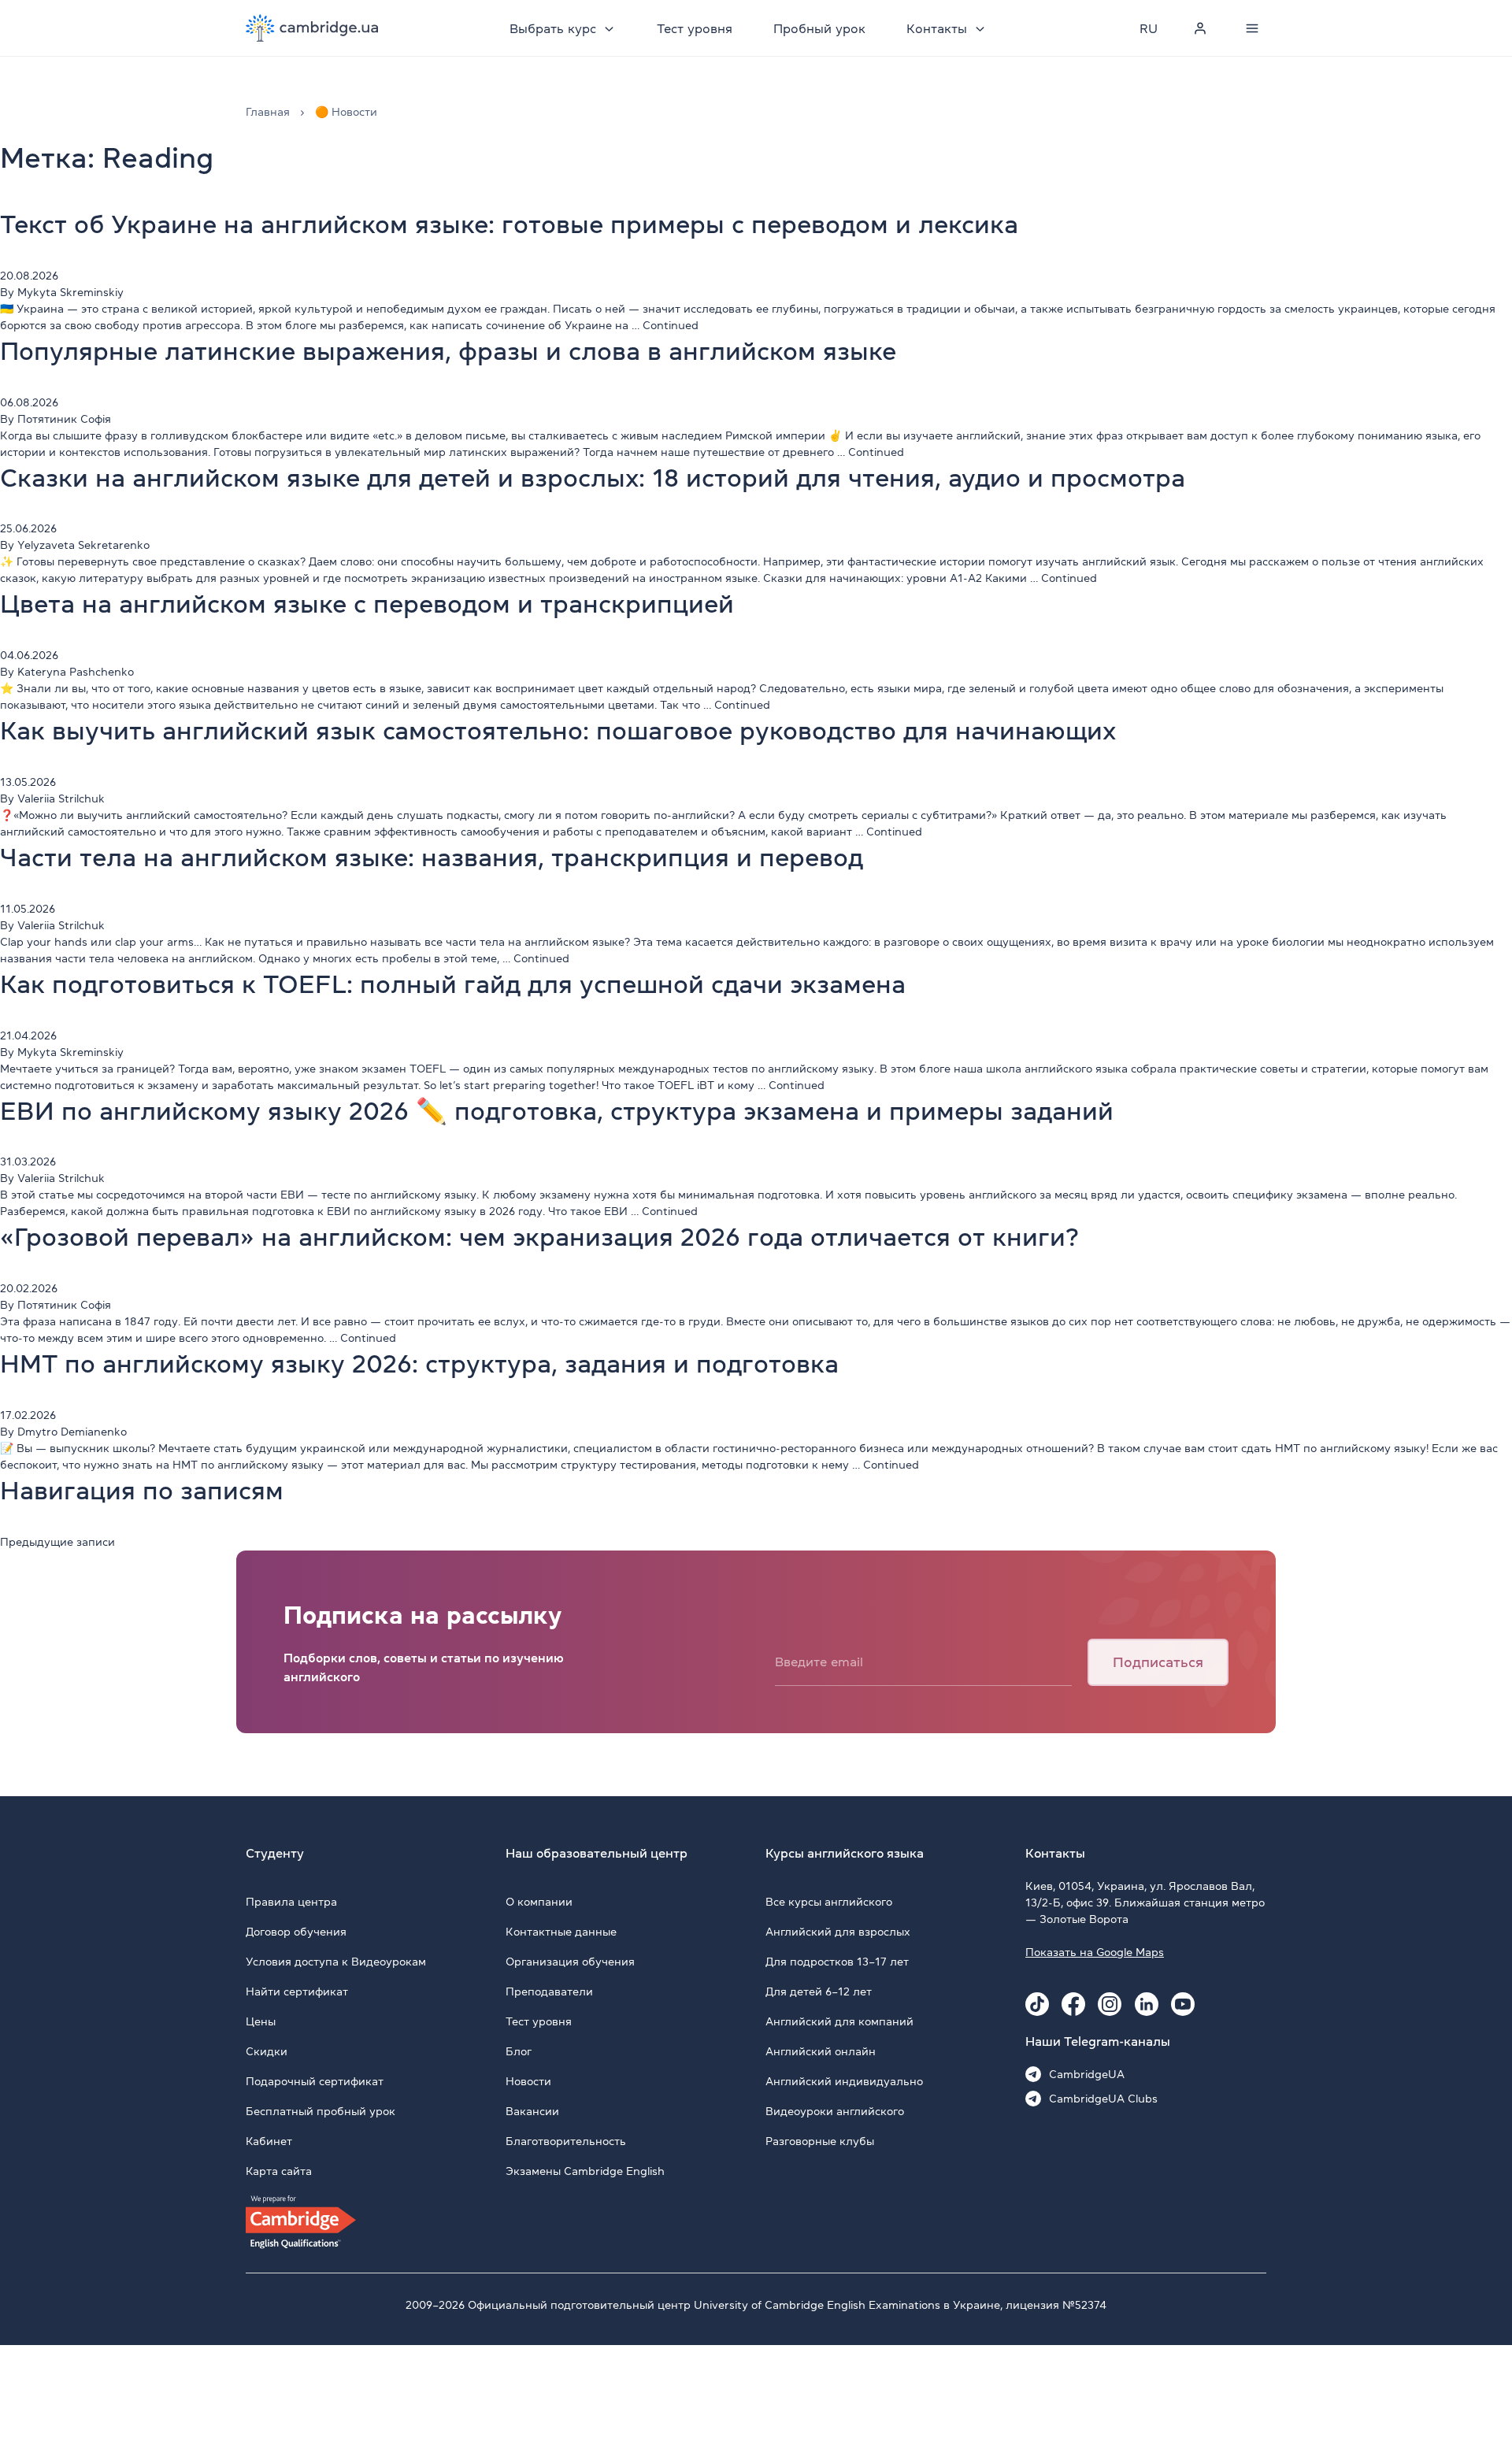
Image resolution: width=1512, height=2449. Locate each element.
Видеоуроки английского (835, 2111)
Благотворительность (566, 2141)
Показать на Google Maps (1095, 1952)
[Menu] (1252, 28)
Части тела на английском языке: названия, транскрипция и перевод (432, 858)
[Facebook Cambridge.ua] (1073, 2004)
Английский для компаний (839, 2021)
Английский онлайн (821, 2051)
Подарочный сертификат (315, 2081)
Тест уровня (695, 28)
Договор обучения (296, 1932)
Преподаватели (549, 1991)
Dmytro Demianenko (72, 1432)
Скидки (267, 2051)
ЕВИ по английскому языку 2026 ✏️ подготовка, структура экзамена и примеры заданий (557, 1111)
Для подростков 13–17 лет (837, 1962)
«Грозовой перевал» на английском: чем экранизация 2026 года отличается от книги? (539, 1237)
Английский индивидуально (844, 2081)
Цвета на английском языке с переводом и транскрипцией (367, 604)
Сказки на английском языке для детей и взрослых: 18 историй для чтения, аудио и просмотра (593, 478)
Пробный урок (819, 28)
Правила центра (291, 1902)
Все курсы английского (829, 1902)
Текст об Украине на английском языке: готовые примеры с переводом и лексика (509, 224)
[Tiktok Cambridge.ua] (1037, 2004)
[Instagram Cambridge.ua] (1110, 2004)
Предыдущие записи (57, 1542)
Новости (528, 2081)
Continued (671, 325)
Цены (261, 2021)
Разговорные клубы (820, 2141)
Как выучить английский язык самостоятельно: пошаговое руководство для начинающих (558, 731)
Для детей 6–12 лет (819, 1991)
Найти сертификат (297, 1991)
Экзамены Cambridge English (585, 2171)
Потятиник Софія (64, 419)
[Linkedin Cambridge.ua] (1147, 2004)
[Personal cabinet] (1200, 28)
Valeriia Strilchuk (61, 798)
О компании (539, 1902)
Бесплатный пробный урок (321, 2111)
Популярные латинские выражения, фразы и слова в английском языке (448, 351)
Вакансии (532, 2111)
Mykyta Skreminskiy (70, 292)
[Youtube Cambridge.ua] (1183, 2004)
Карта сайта (279, 2171)
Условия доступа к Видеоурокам (336, 1962)
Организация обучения (570, 1962)
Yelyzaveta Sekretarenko (83, 545)
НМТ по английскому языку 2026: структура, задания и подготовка (419, 1364)
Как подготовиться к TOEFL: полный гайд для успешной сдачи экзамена (453, 984)
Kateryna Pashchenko (76, 672)
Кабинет (269, 2141)
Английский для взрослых (838, 1932)
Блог (519, 2051)
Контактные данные (561, 1932)
